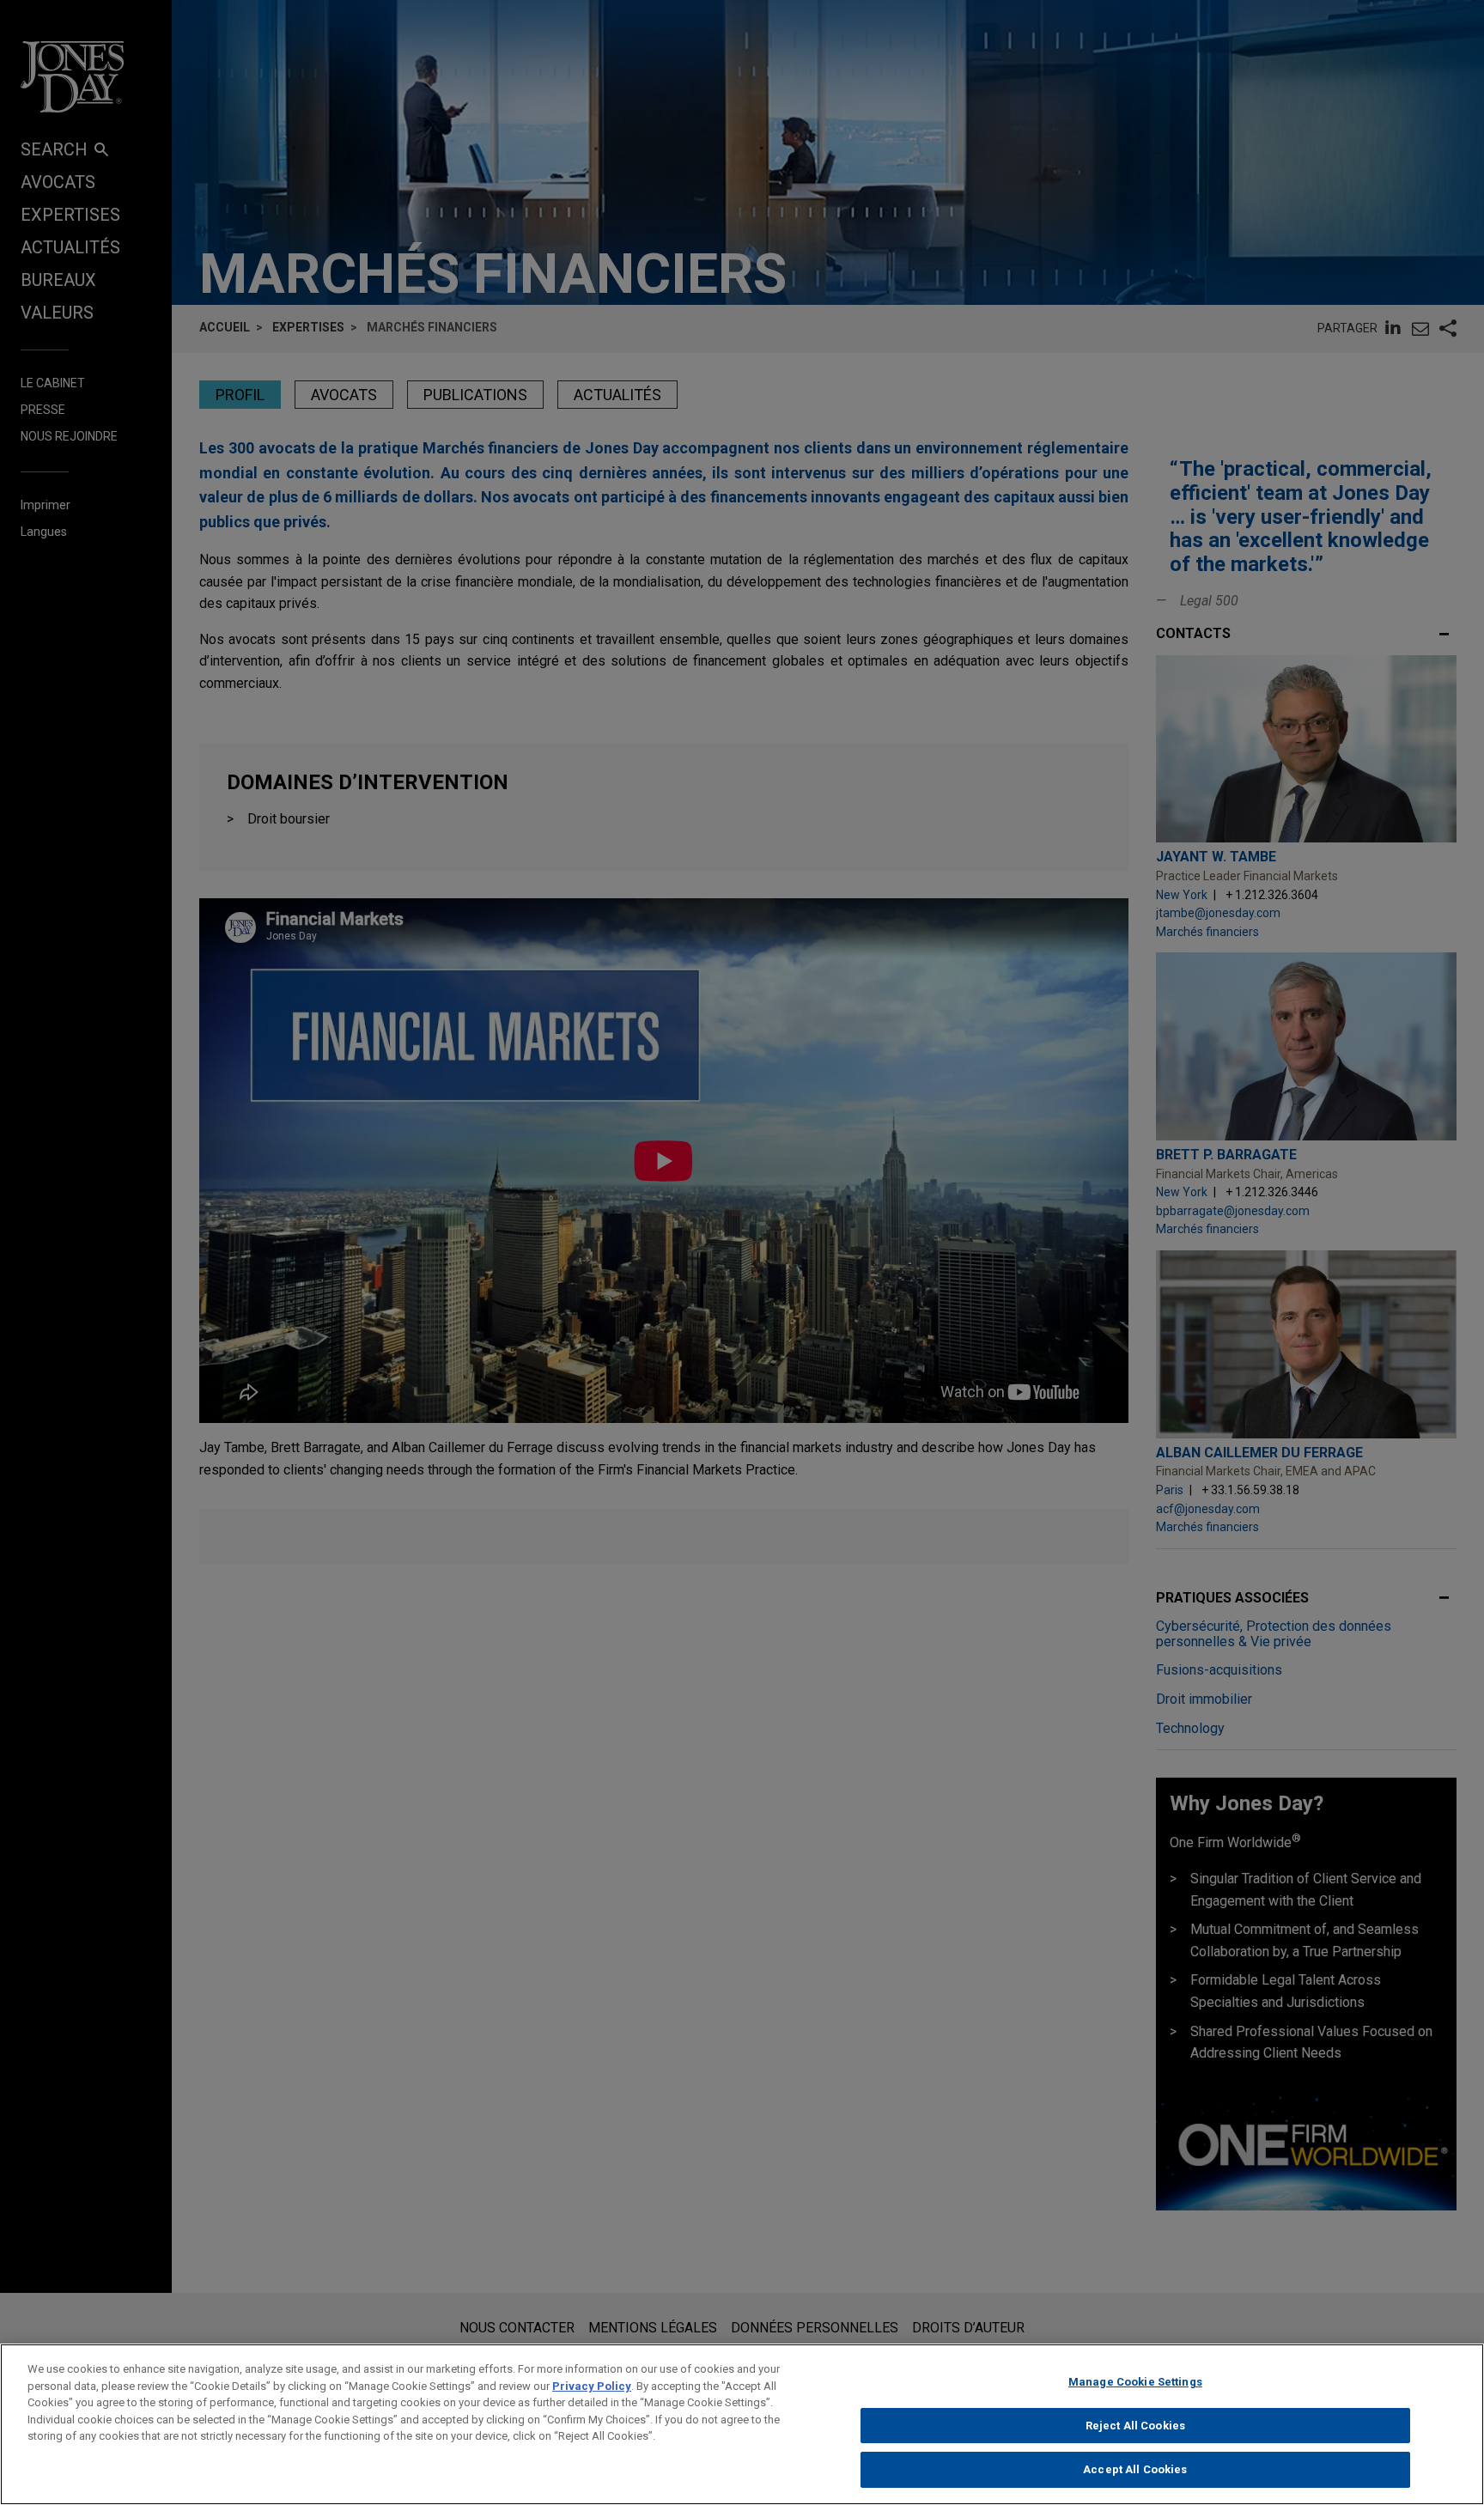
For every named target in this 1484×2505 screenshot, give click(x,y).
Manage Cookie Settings (1135, 2382)
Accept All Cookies (1135, 2469)
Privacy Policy (592, 2386)
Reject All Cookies (1135, 2426)
